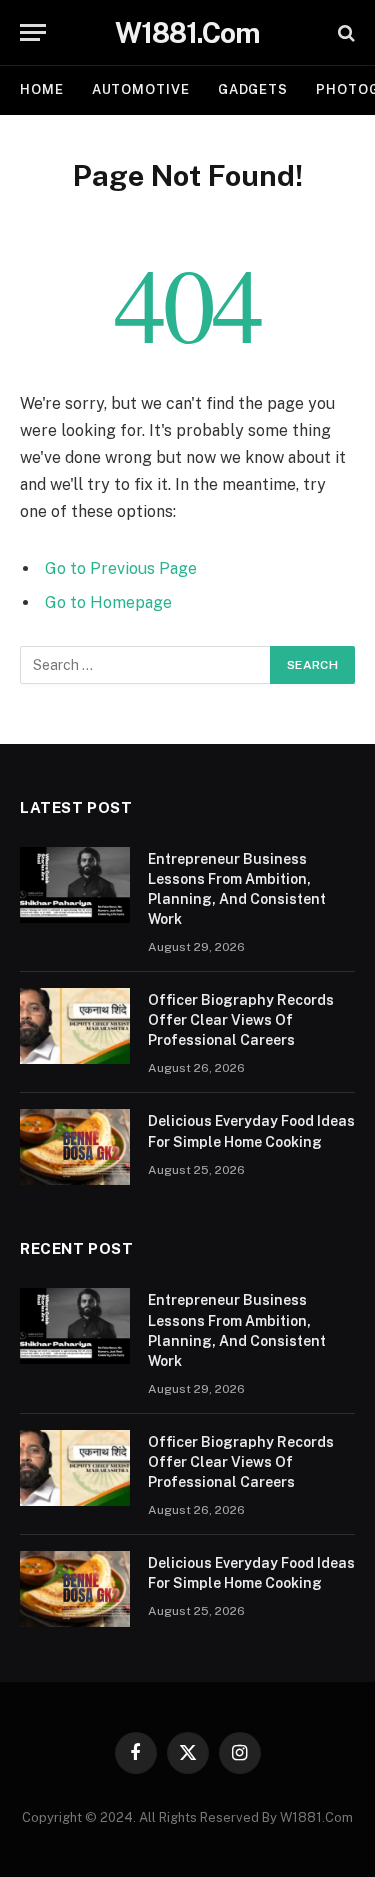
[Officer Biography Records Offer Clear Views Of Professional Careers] (75, 1026)
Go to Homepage (108, 602)
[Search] (344, 32)
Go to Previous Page (121, 568)
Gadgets (253, 89)
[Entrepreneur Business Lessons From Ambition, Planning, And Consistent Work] (75, 885)
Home (42, 89)
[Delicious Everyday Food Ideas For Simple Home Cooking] (75, 1147)
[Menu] (33, 32)
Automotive (141, 89)
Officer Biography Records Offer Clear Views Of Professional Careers (241, 1020)
